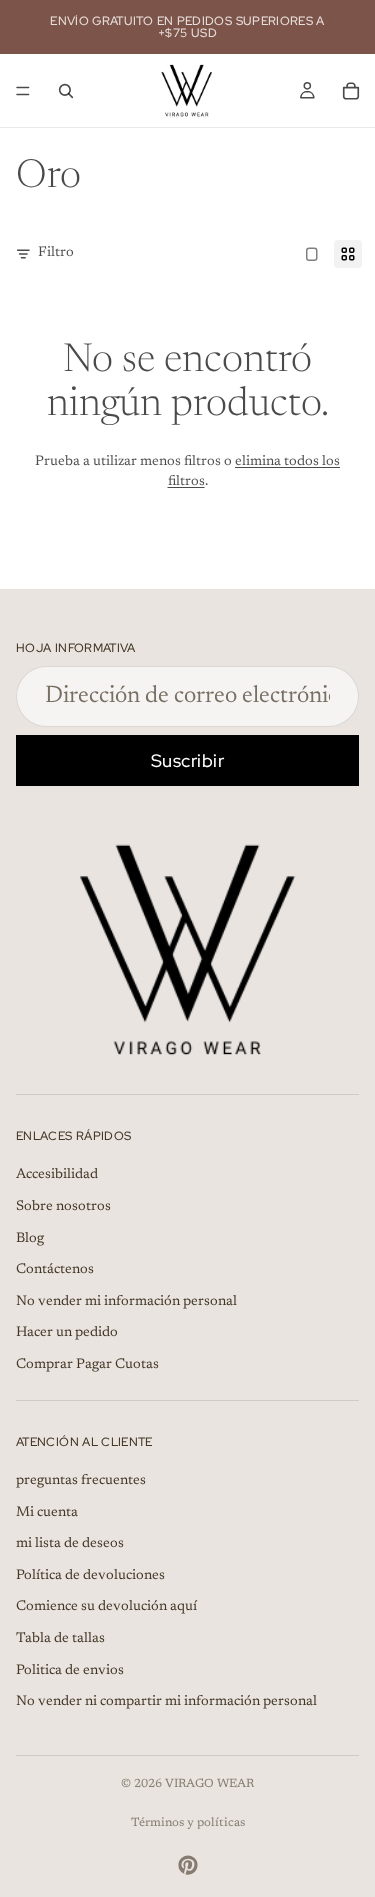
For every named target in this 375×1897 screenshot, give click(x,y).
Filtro (56, 253)
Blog (30, 1239)
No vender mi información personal (126, 1302)
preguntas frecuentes (81, 1481)
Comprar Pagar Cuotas (87, 1365)
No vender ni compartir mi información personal (166, 1703)
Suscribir (188, 760)
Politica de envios (70, 1671)
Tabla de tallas (60, 1639)
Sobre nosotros (63, 1207)
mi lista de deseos (70, 1545)
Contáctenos (55, 1271)
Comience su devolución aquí (106, 1608)
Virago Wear (209, 1784)
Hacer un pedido (67, 1334)
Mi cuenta (47, 1513)
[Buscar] (66, 91)
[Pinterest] (188, 1865)
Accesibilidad (57, 1176)
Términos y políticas (188, 1823)
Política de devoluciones (90, 1576)
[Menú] (23, 91)
